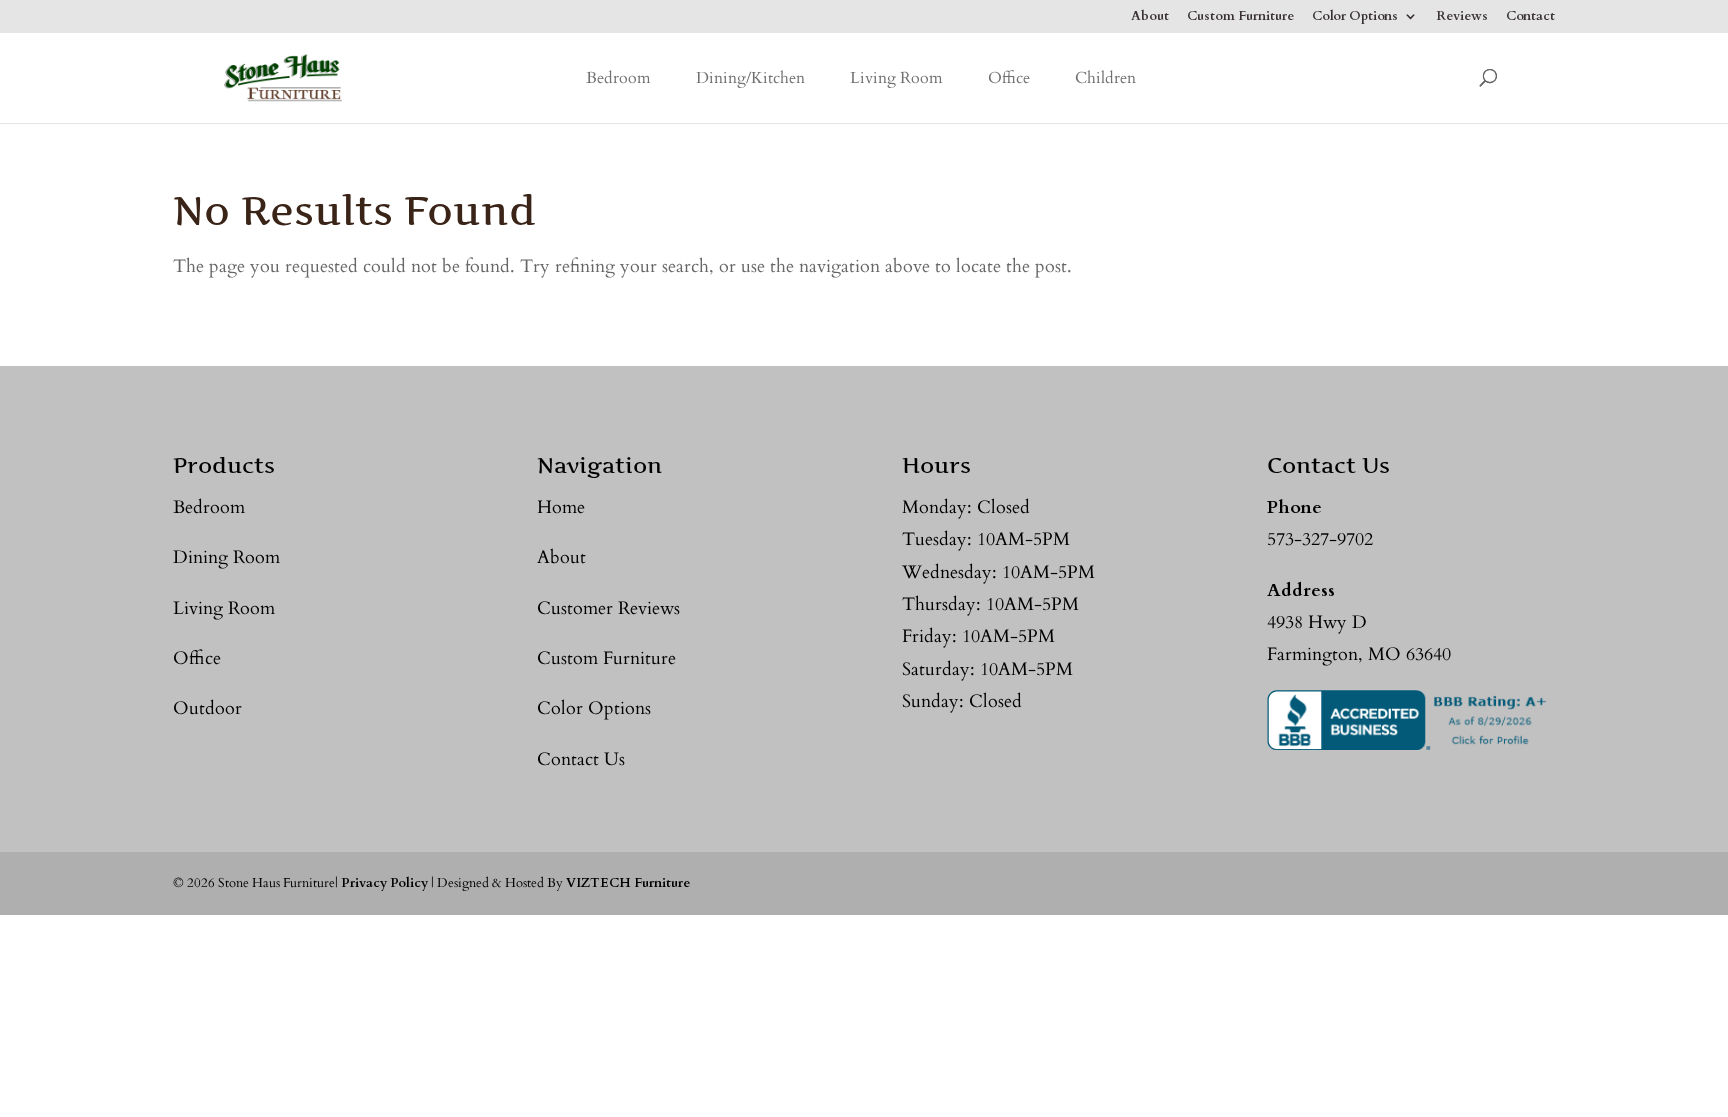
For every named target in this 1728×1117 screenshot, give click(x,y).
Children (1105, 78)
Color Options (1355, 17)
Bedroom (618, 78)
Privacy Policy (384, 883)
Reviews (1462, 17)
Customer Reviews (608, 608)
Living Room (896, 78)
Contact (1530, 17)
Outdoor (207, 708)
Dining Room (226, 557)
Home (561, 507)
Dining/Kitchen (750, 78)
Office (1009, 78)
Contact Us (581, 759)
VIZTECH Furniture (628, 883)
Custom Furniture (1240, 17)
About (1150, 17)
